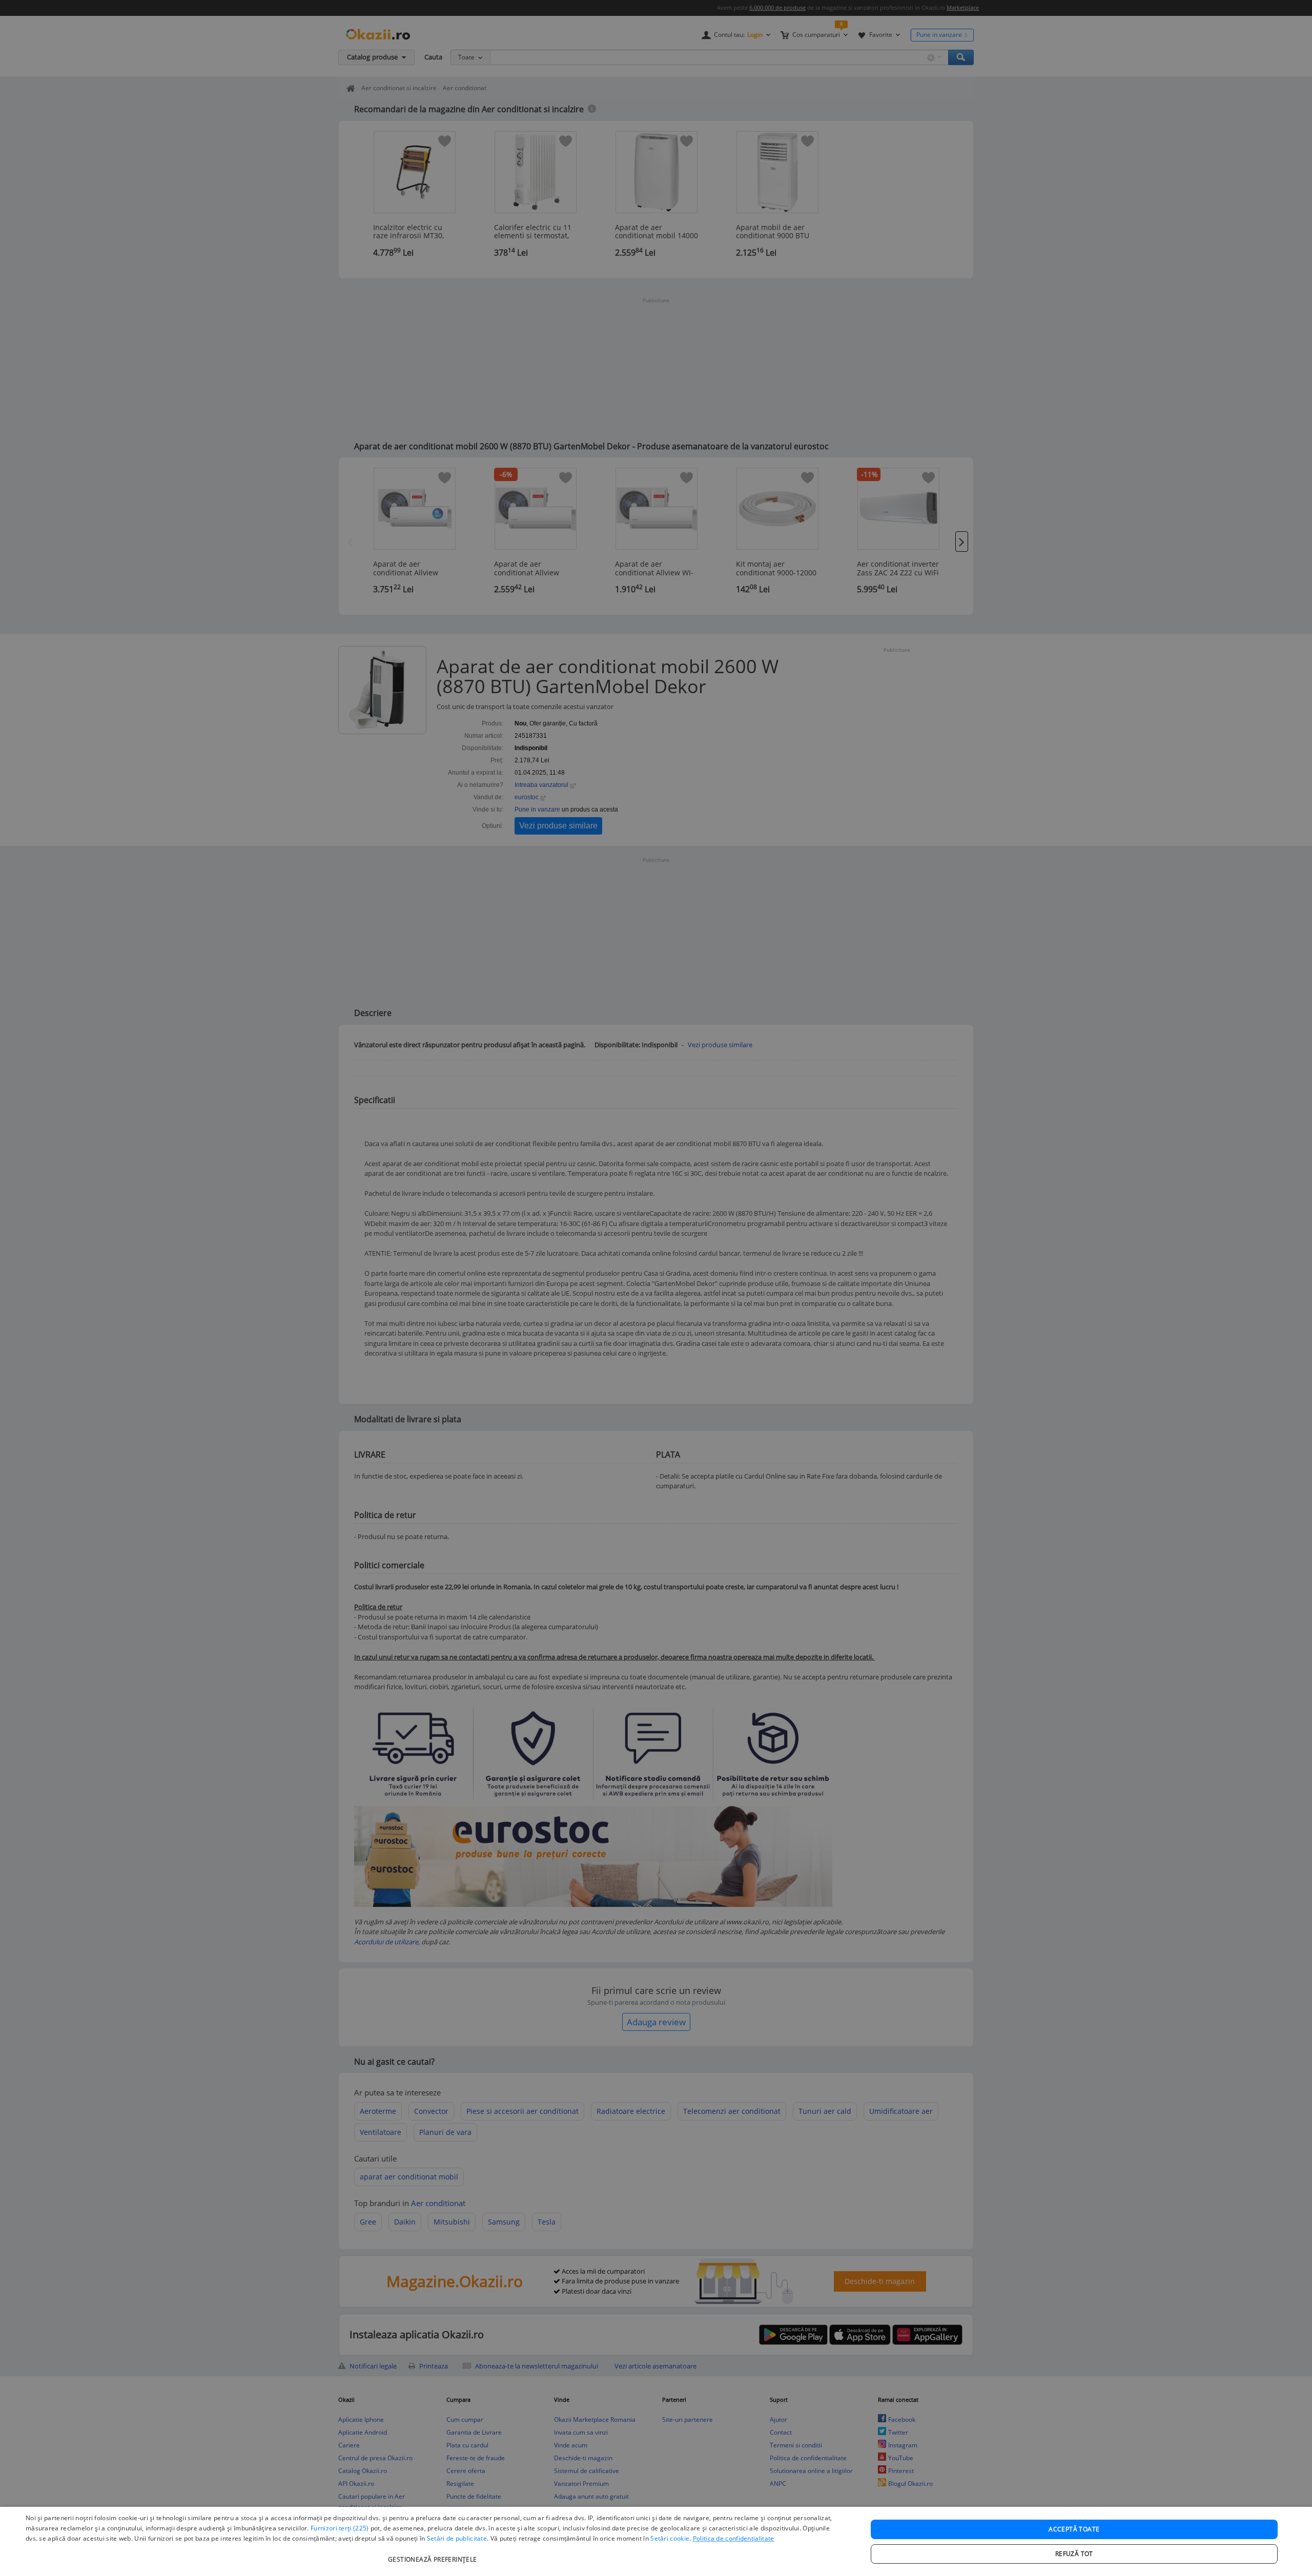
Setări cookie (670, 2538)
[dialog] (656, 2541)
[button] (434, 2554)
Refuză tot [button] (1074, 2554)
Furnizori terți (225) (340, 2528)
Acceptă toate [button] (1074, 2529)
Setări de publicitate (457, 2538)
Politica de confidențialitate (734, 2538)
